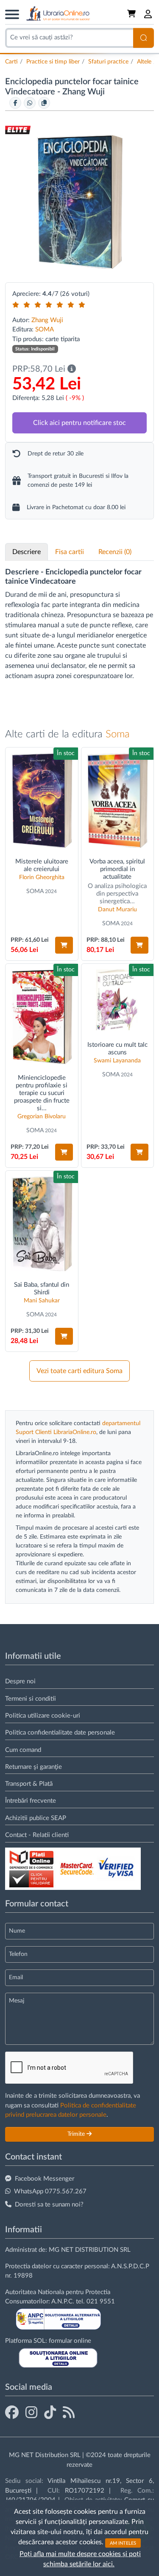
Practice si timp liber (53, 62)
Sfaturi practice (108, 62)
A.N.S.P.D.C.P (130, 2266)
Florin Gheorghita (42, 877)
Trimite (77, 2134)
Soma (118, 734)
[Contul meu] (148, 14)
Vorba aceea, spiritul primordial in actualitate (117, 869)
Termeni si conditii (31, 1699)
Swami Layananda (117, 1061)
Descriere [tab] (26, 552)
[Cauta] (144, 38)
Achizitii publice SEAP (36, 1818)
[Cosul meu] (132, 14)
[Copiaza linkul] (44, 103)
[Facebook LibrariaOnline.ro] (12, 2413)
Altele (144, 62)
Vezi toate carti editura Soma (79, 1371)
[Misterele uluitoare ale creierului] (42, 800)
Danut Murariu (117, 910)
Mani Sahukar (42, 1301)
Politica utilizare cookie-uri (43, 1716)
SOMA (45, 330)
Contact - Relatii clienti (37, 1835)
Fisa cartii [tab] (70, 552)
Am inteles (123, 2543)
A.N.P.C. (63, 2302)
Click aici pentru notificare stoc (79, 423)
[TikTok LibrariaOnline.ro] (50, 2413)
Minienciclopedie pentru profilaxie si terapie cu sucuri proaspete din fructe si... (42, 1093)
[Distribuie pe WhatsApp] (30, 103)
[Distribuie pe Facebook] (15, 103)
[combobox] (69, 38)
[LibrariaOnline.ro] (58, 14)
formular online (70, 2341)
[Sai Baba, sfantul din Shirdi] (42, 1223)
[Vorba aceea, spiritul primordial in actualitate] (118, 800)
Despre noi (20, 1681)
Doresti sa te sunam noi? (49, 2205)
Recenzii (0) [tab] (115, 552)
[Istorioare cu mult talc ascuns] (118, 1000)
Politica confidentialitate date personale (60, 1733)
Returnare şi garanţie (33, 1767)
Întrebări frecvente (31, 1801)
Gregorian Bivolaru (42, 1117)
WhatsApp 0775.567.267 (50, 2191)
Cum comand (23, 1750)
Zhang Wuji (84, 92)
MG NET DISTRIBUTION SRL (90, 2250)
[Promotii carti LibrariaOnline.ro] (31, 2413)
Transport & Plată (29, 1784)
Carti (11, 62)
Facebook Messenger (45, 2179)
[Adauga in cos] (64, 945)
